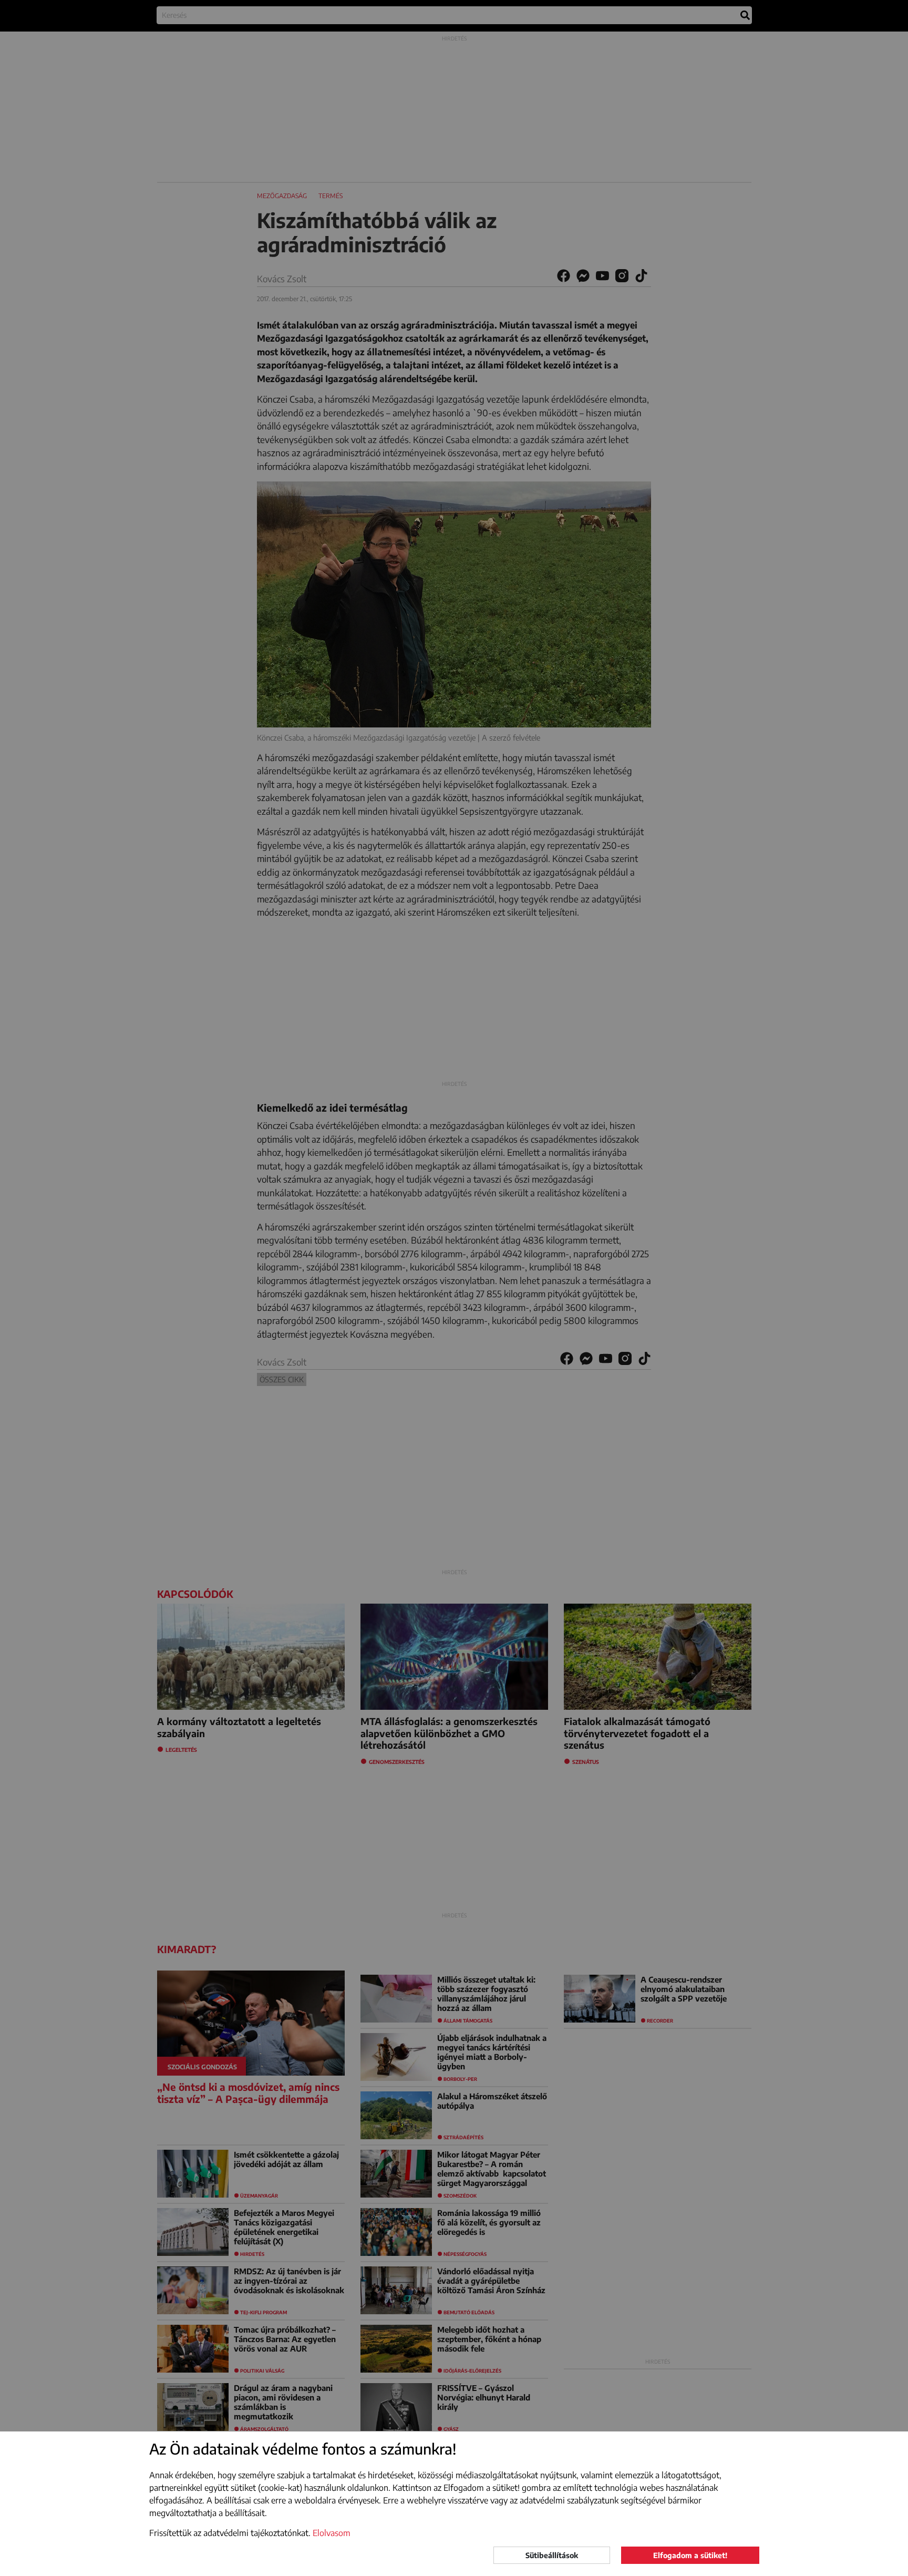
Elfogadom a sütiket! (690, 2555)
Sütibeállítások (552, 2555)
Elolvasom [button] (332, 2533)
